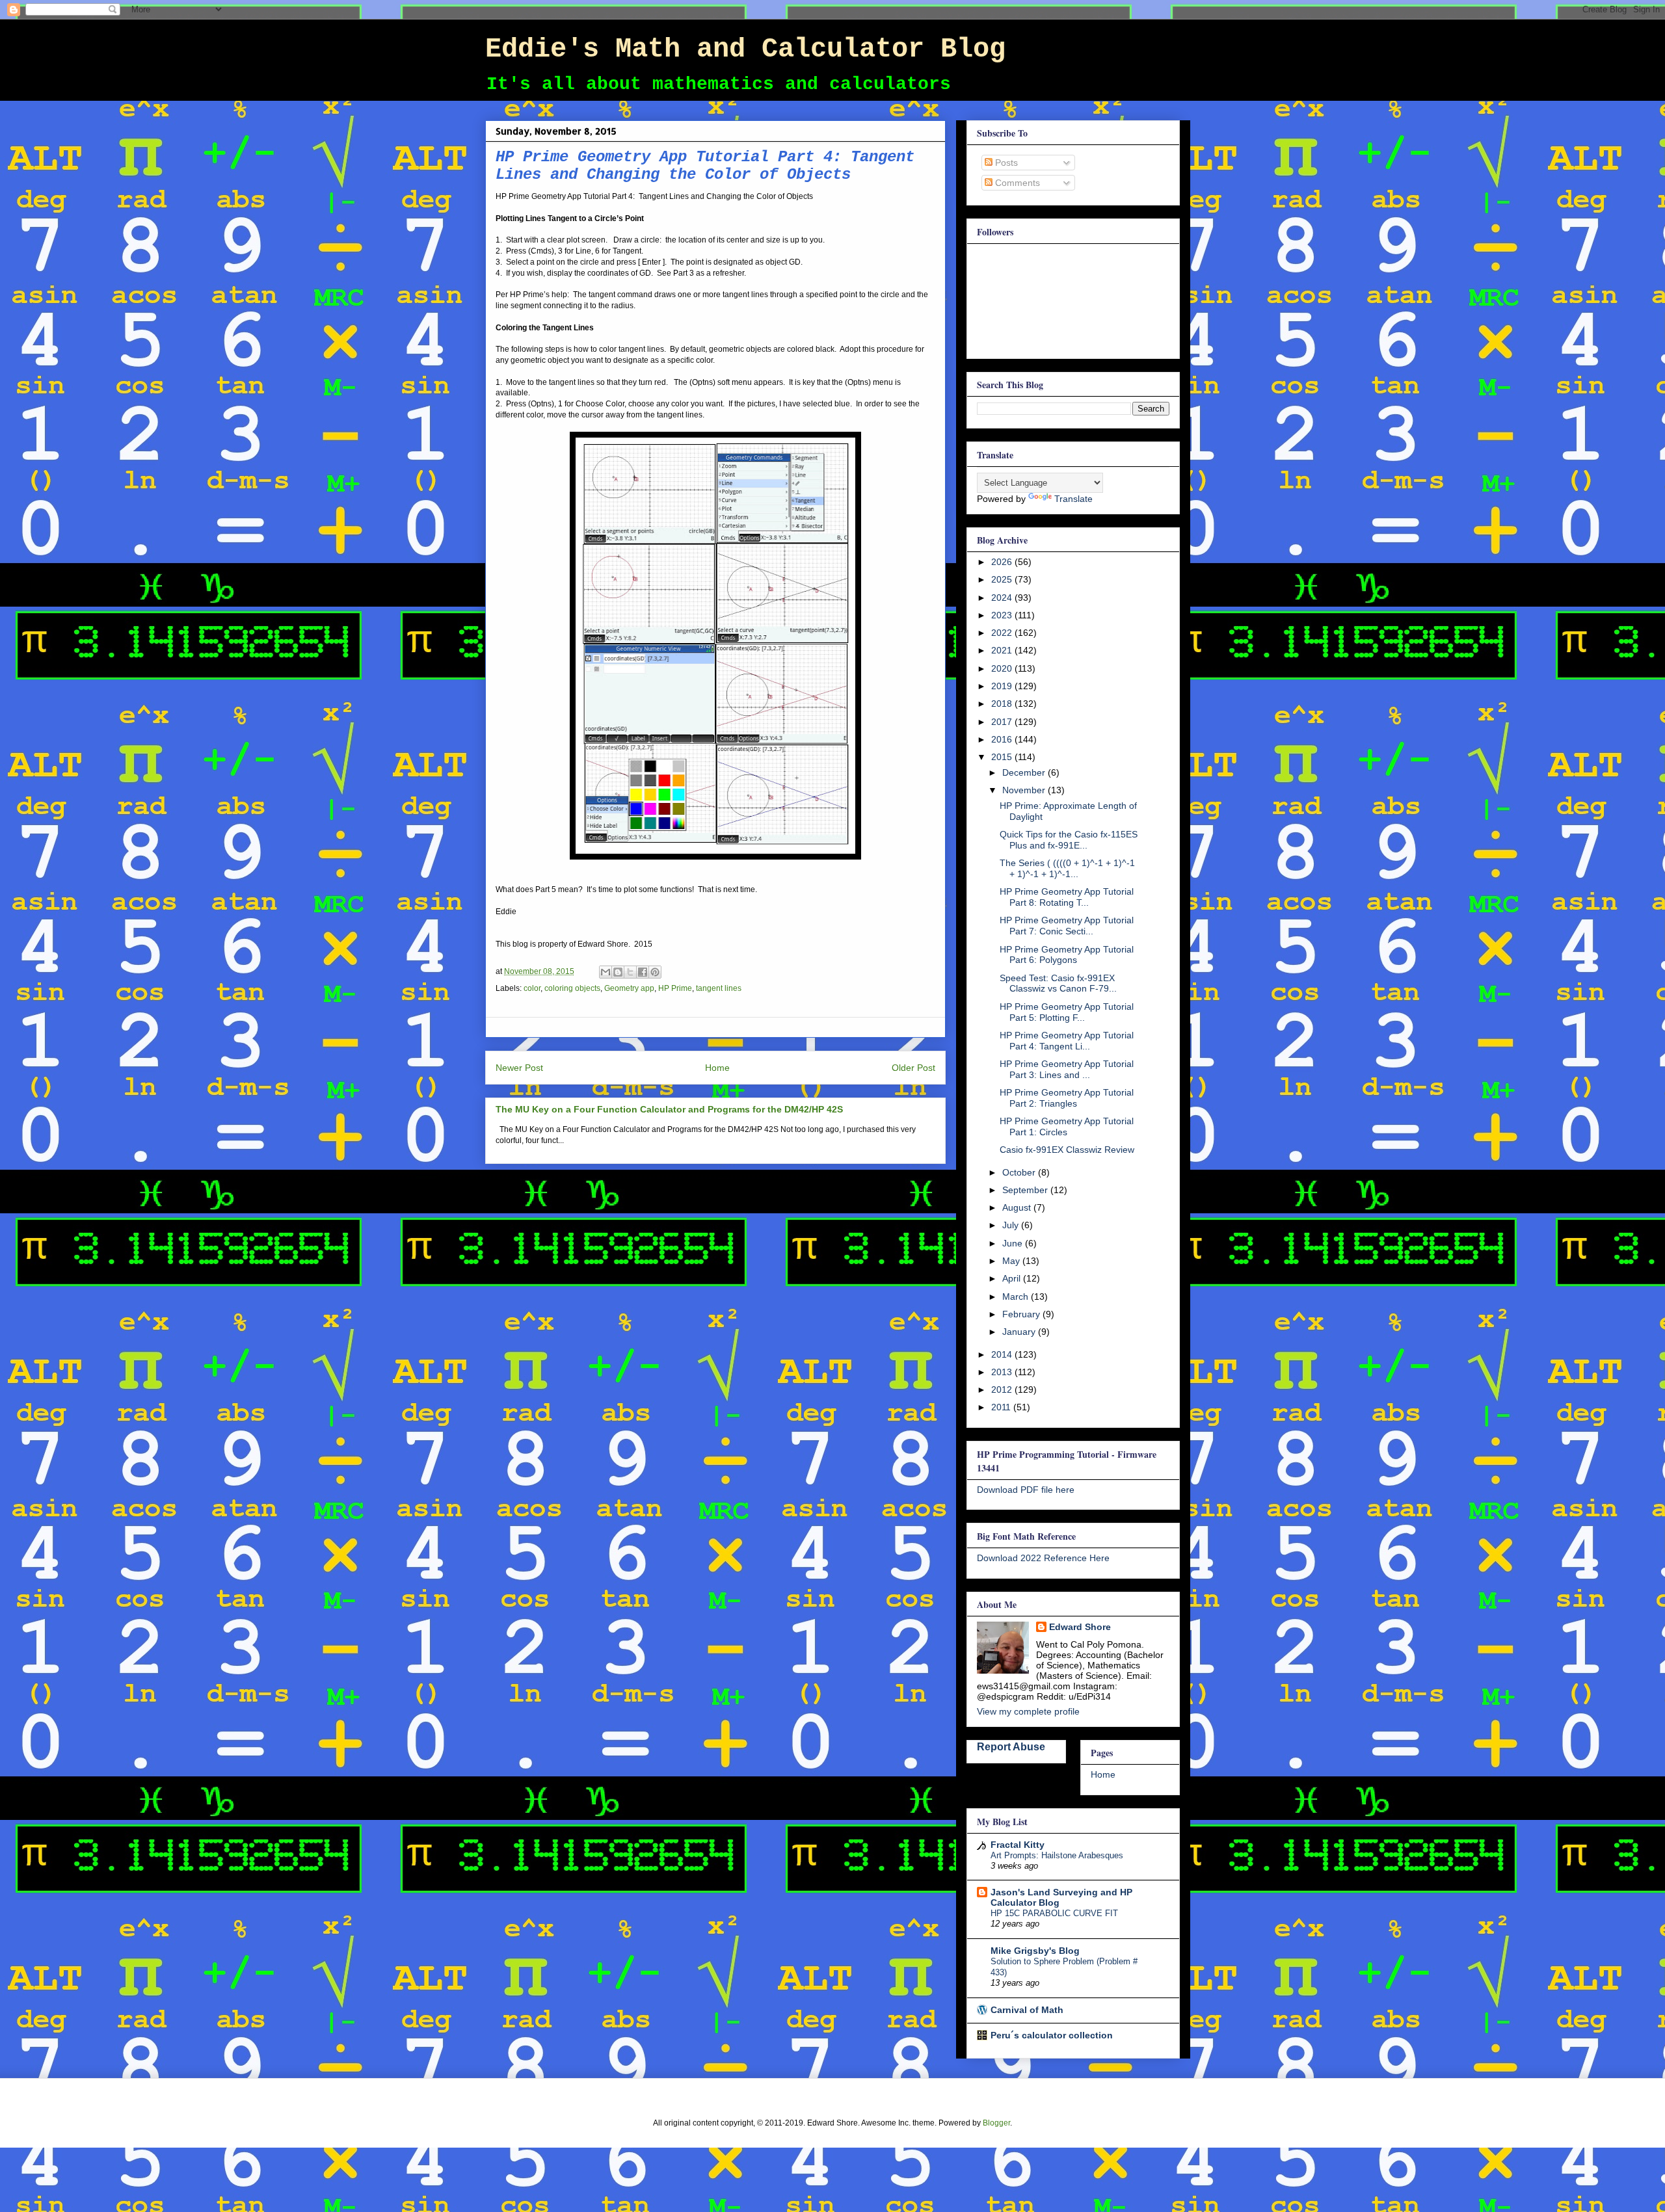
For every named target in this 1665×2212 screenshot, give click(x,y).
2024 (1003, 598)
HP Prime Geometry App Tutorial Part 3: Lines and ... (1067, 1069)
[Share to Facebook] (643, 972)
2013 (1003, 1372)
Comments (1016, 183)
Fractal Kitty (1018, 1845)
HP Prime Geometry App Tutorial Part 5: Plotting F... (1067, 1012)
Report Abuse (1011, 1746)
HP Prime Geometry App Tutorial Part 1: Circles (1067, 1126)
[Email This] (606, 972)
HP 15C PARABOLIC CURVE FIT (1054, 1913)
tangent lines (719, 988)
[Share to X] (630, 972)
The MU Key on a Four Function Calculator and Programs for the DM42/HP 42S (669, 1109)
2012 (1003, 1389)
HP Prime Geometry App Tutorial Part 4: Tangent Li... (1067, 1041)
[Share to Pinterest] (655, 972)
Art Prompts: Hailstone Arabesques (1057, 1855)
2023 (1003, 615)
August (1018, 1207)
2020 (1003, 668)
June (1014, 1243)
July (1012, 1225)
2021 (1003, 650)
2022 (1003, 633)
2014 (1003, 1354)
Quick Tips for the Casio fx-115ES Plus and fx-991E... (1069, 840)
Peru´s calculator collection (1052, 2035)
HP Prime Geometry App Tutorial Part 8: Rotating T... (1067, 897)
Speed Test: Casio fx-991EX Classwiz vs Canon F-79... (1058, 983)
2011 (1002, 1407)
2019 (1003, 686)
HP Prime (675, 988)
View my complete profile (1028, 1711)
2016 (1003, 739)
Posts (1005, 163)
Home (717, 1068)
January (1020, 1332)
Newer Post (519, 1068)
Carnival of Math (1027, 2010)
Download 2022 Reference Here (1043, 1558)
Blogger (996, 2123)
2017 (1003, 722)
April (1013, 1278)
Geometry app (629, 988)
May (1012, 1261)
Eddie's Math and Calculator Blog (745, 49)
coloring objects (572, 988)
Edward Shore (1080, 1627)
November (1025, 790)
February (1022, 1314)
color (532, 988)
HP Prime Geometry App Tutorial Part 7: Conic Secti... (1067, 926)
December (1025, 772)
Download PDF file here (1026, 1490)
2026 (1003, 562)
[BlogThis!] (618, 972)
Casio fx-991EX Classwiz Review (1067, 1150)
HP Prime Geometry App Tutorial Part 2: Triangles (1067, 1098)
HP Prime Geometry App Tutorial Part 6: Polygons (1067, 955)
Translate (1073, 499)
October (1020, 1172)
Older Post (913, 1068)
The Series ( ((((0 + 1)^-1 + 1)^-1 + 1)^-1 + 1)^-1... (1067, 868)
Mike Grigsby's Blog (1035, 1951)
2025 (1003, 579)
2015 (1003, 757)
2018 (1003, 704)
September (1026, 1190)
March (1017, 1297)
